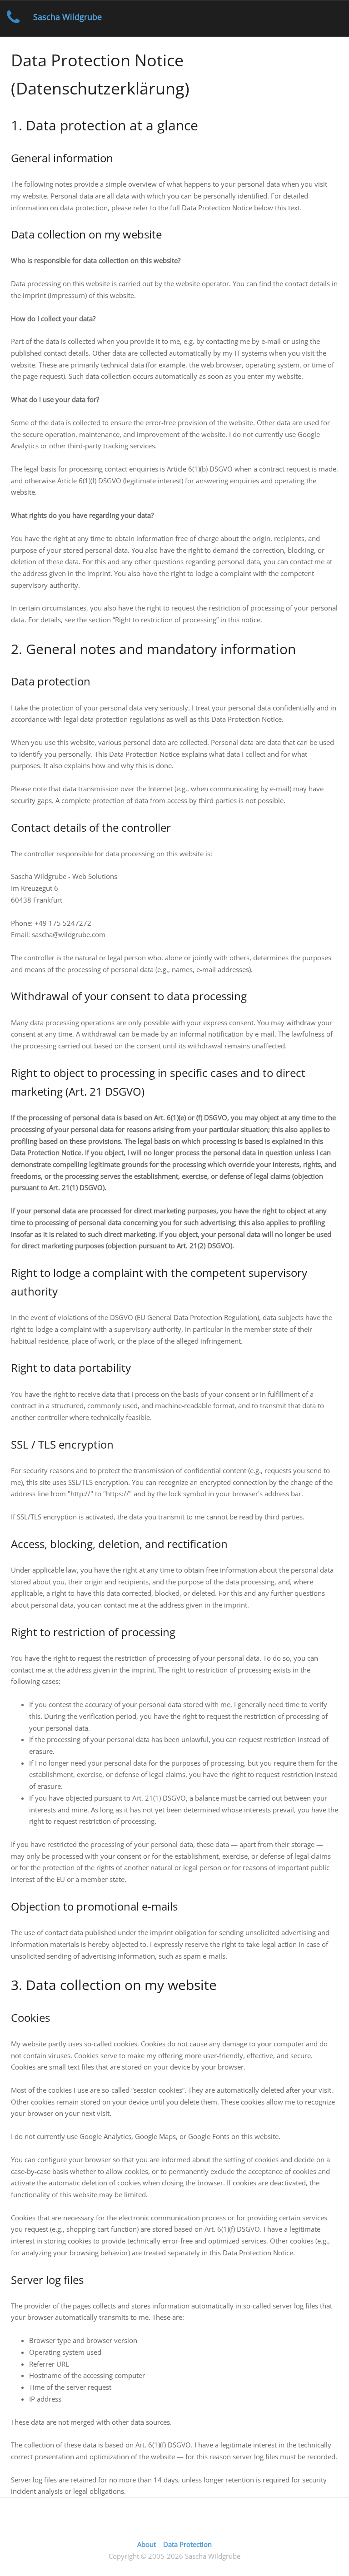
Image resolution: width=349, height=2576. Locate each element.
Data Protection (187, 2544)
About (147, 2544)
